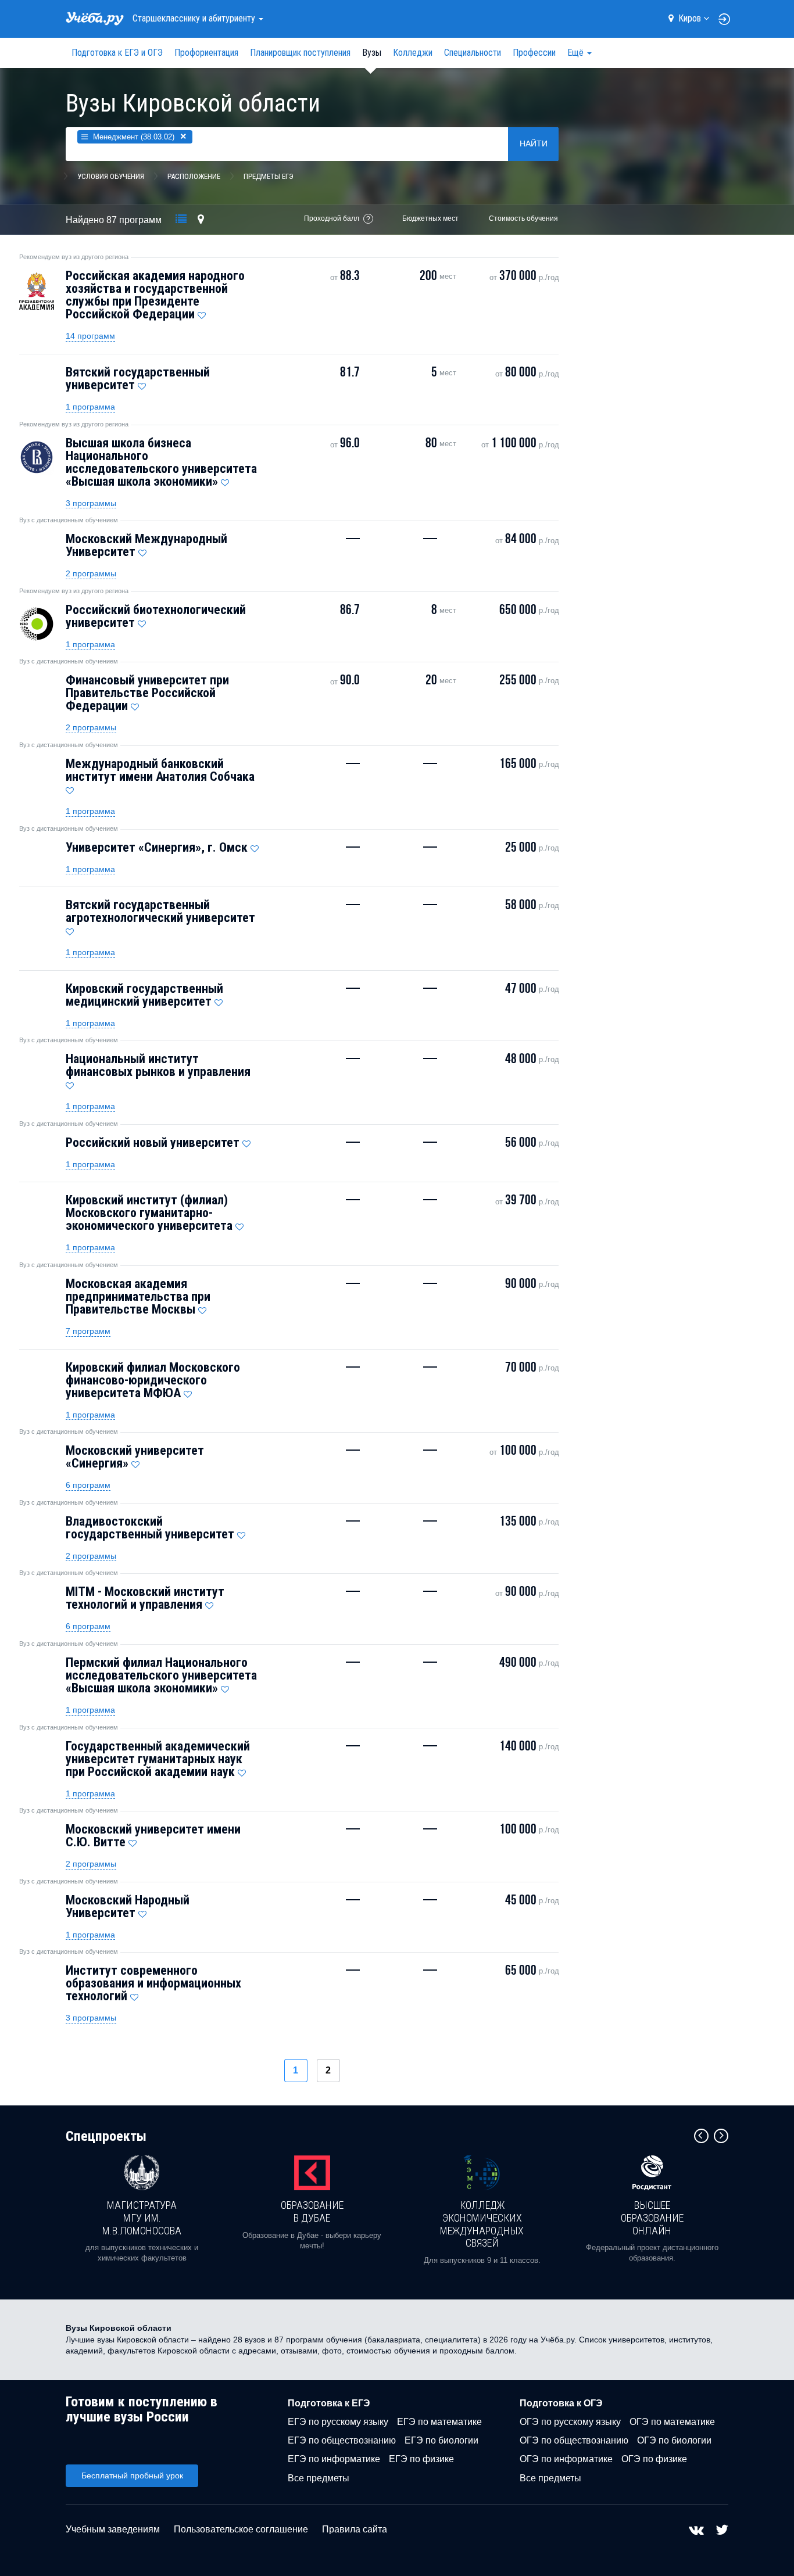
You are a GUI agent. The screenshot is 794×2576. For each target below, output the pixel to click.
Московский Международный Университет (146, 545)
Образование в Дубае (312, 2211)
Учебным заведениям (113, 2529)
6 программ (88, 1485)
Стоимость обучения (523, 218)
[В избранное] (202, 313)
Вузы (372, 53)
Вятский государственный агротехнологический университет (160, 911)
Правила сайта (355, 2529)
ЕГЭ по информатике (334, 2459)
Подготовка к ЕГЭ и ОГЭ (117, 53)
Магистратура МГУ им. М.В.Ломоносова (142, 2218)
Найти (534, 143)
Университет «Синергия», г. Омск (157, 847)
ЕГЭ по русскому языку (338, 2422)
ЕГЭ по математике (439, 2422)
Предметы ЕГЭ (269, 176)
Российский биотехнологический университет (156, 616)
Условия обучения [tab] (111, 176)
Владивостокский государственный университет (150, 1528)
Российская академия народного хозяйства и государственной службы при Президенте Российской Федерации (155, 295)
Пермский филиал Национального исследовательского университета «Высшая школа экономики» (161, 1675)
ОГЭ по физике (654, 2459)
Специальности (473, 53)
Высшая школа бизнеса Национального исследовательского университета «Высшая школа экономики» (161, 462)
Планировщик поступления (300, 53)
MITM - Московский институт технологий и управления (145, 1598)
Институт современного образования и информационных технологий (153, 1983)
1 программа (90, 407)
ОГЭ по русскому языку (570, 2422)
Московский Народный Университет (128, 1906)
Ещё (577, 53)
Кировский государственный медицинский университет (144, 995)
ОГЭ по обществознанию (574, 2440)
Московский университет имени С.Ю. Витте (153, 1836)
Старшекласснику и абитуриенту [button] (195, 18)
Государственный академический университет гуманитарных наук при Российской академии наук (158, 1759)
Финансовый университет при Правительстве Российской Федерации (147, 693)
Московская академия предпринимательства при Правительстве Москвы (138, 1296)
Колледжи (413, 53)
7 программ (88, 1331)
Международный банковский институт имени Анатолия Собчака (160, 770)
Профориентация (206, 53)
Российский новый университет (153, 1142)
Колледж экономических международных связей (482, 2224)
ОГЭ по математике (672, 2422)
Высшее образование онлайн (652, 2218)
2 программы (91, 573)
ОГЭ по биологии (674, 2440)
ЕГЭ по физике (421, 2459)
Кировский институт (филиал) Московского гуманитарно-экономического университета (149, 1213)
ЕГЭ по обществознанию (342, 2440)
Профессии (534, 53)
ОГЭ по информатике (566, 2459)
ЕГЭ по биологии (441, 2440)
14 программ (90, 336)
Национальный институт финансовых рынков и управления (158, 1065)
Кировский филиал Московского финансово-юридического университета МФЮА (153, 1380)
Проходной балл (332, 218)
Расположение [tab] (194, 176)
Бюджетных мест (430, 218)
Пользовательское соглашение (241, 2529)
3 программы (91, 503)
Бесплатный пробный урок (132, 2475)
